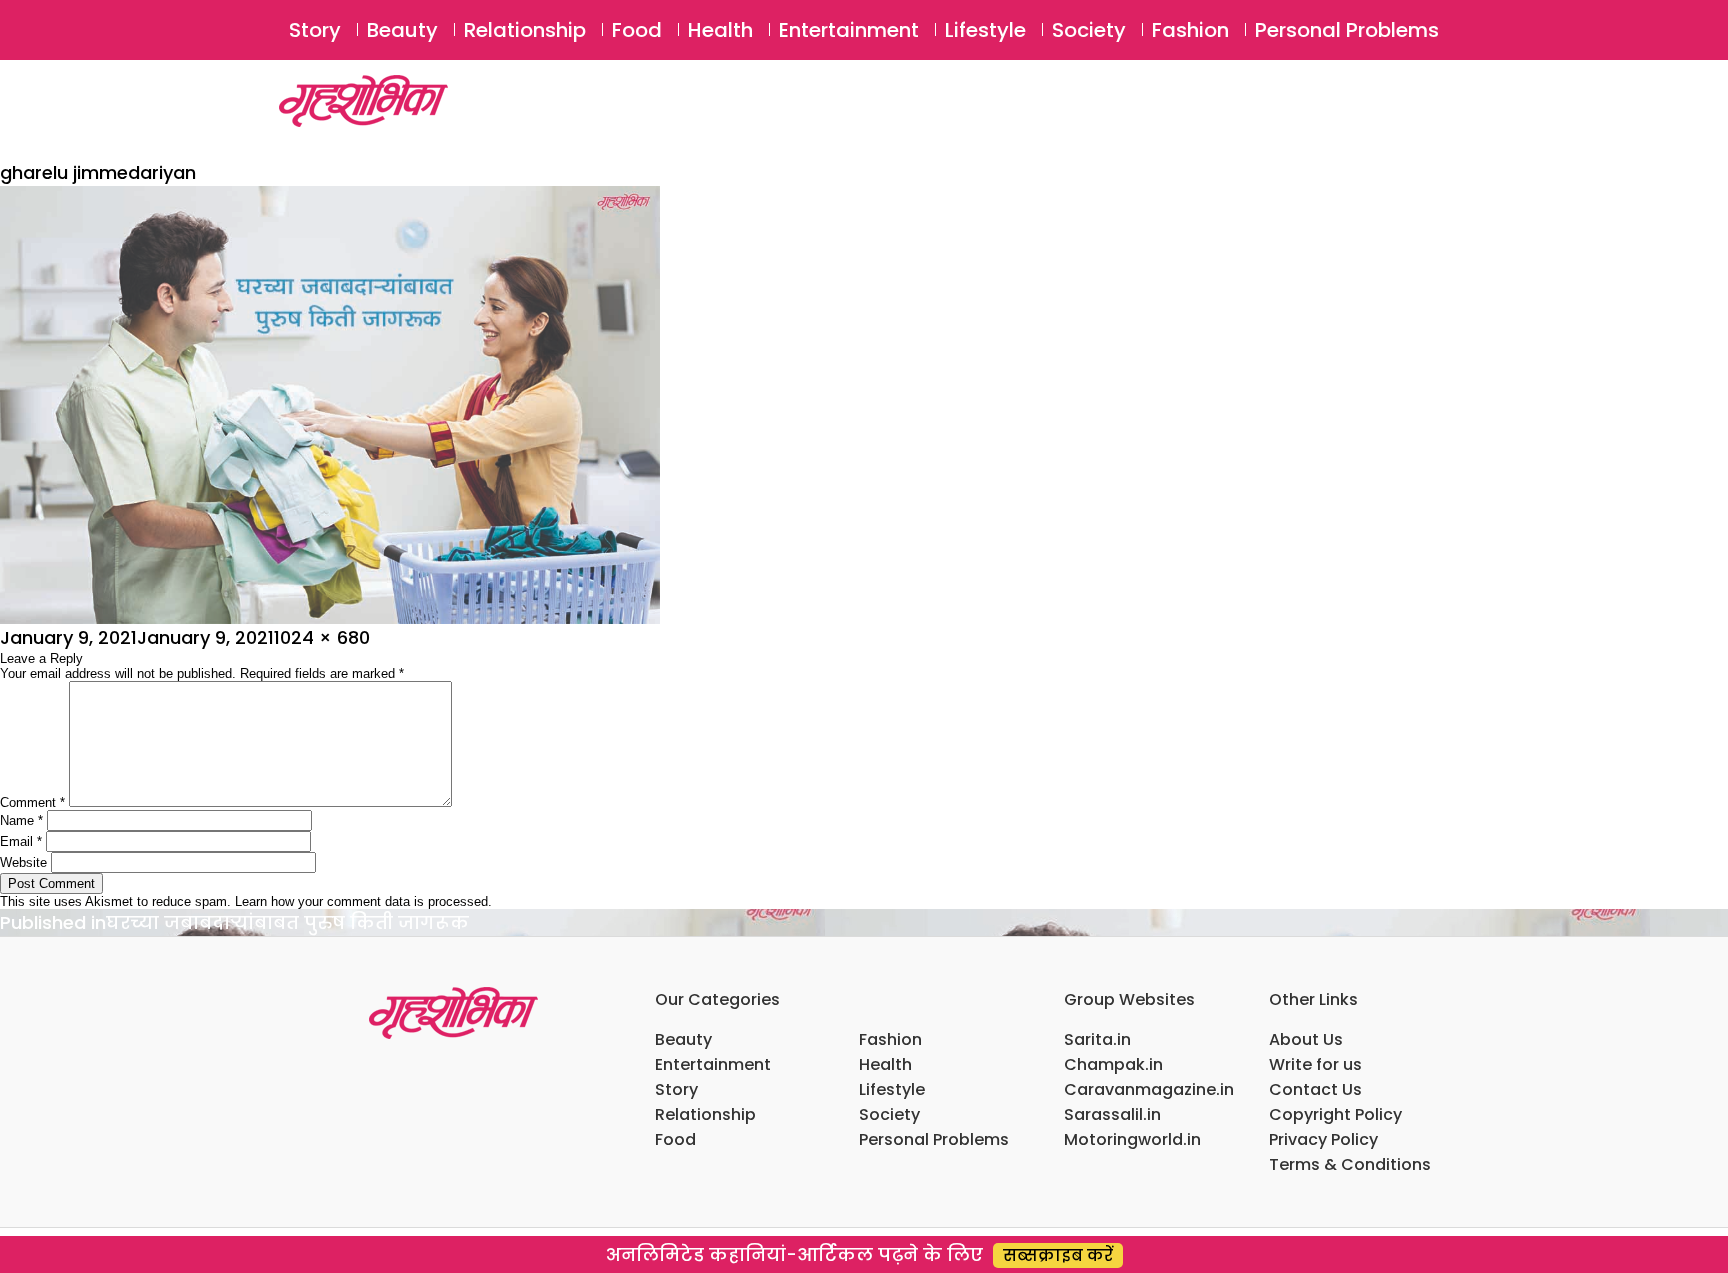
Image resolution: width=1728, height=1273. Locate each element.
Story (315, 30)
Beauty (402, 30)
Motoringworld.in (1132, 1139)
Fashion (1190, 30)
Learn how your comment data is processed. (363, 901)
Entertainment (849, 30)
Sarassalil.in (1112, 1114)
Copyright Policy (1335, 1114)
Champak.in (1113, 1064)
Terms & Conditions (1350, 1164)
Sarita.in (1097, 1039)
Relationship (525, 30)
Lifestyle (985, 30)
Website (23, 862)
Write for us (1315, 1064)
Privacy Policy (1323, 1139)
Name (21, 820)
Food (637, 30)
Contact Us (1315, 1089)
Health (720, 30)
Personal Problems (1347, 30)
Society (1089, 30)
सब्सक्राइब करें (1058, 1255)
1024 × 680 (322, 637)
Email (21, 841)
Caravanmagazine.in (1149, 1089)
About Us (1306, 1039)
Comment (32, 802)
